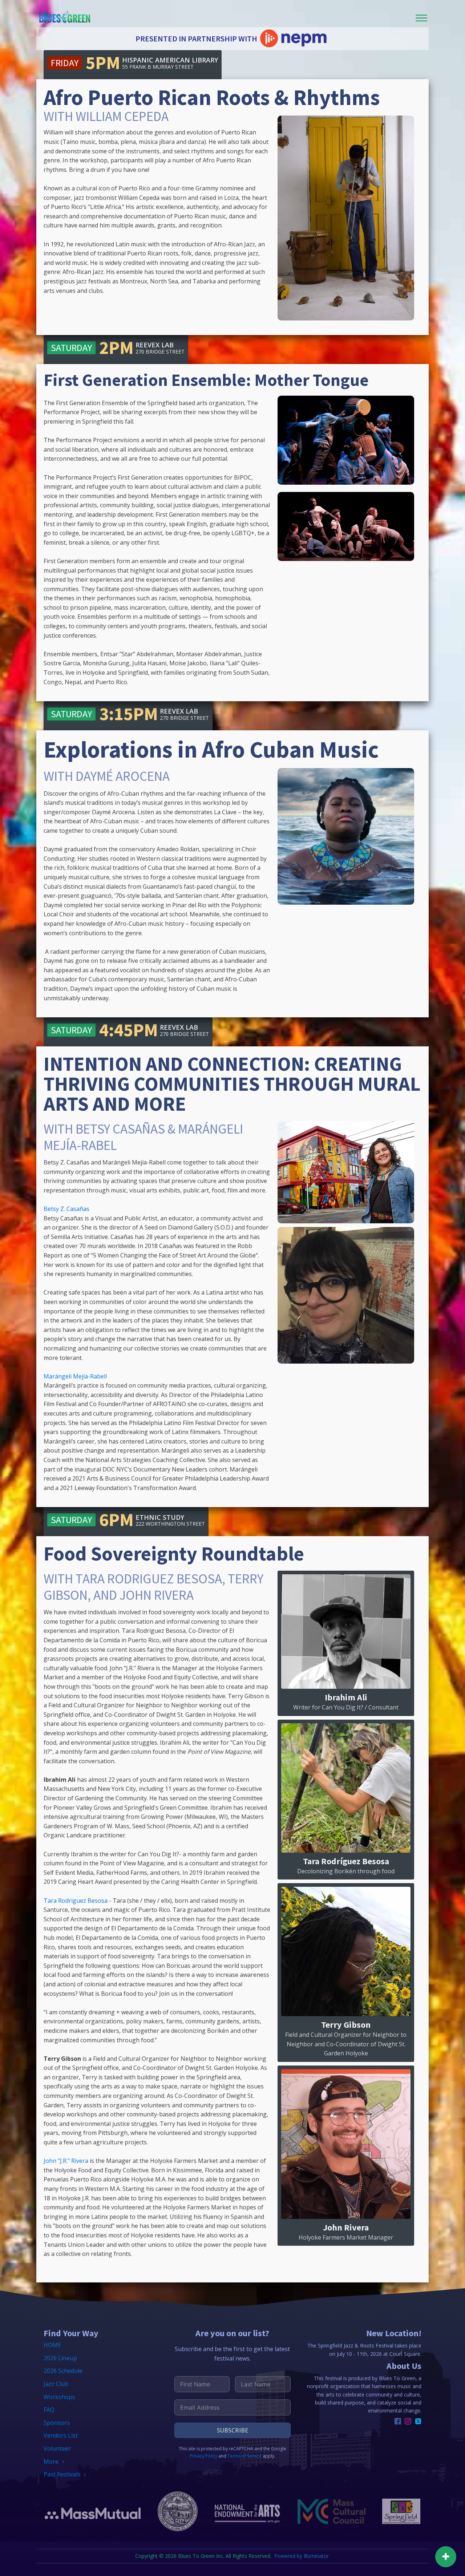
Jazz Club (56, 2384)
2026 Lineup (60, 2358)
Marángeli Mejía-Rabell (75, 1376)
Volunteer (57, 2448)
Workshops (59, 2397)
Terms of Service (244, 2456)
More (51, 2462)
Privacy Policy (203, 2456)
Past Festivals (62, 2474)
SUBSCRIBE (232, 2430)
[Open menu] (421, 18)
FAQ (49, 2410)
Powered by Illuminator (302, 2556)
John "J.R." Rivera (66, 2161)
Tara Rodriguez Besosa (76, 1901)
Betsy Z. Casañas (66, 1209)
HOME (52, 2345)
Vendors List (61, 2435)
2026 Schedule (63, 2371)
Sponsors (57, 2423)
